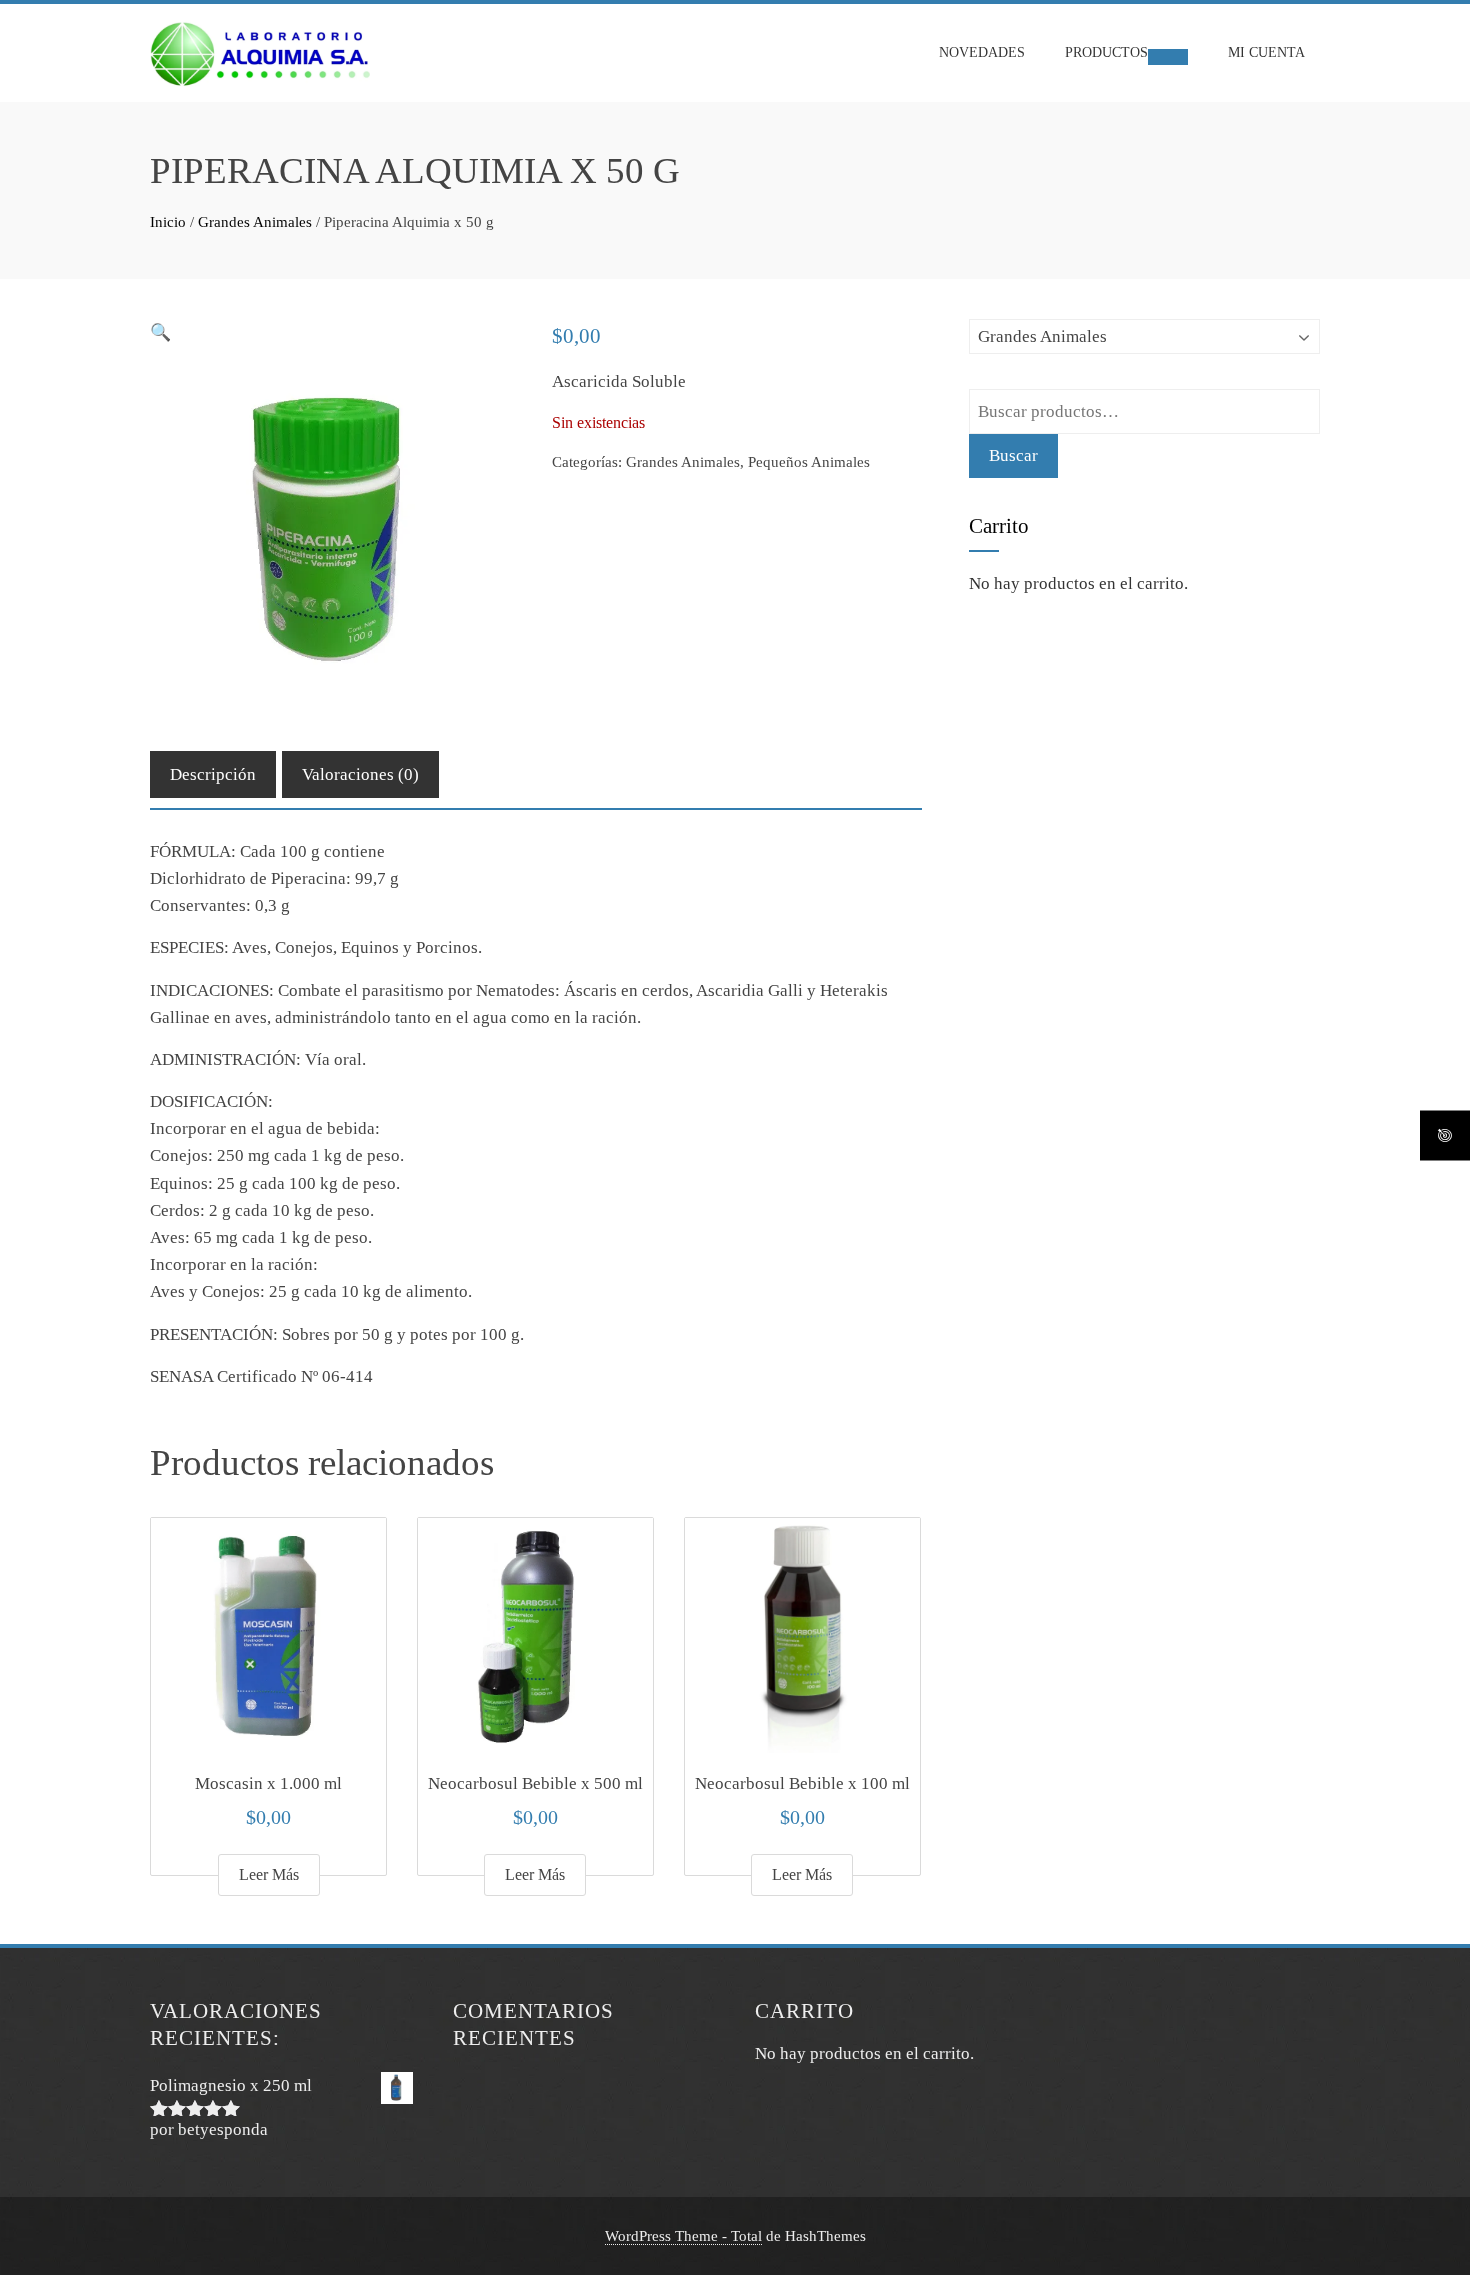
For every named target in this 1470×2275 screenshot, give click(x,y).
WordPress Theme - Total (683, 2235)
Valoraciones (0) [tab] (360, 774)
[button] (160, 332)
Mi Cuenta (1266, 52)
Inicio (168, 222)
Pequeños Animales (809, 462)
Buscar (1013, 455)
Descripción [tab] (213, 774)
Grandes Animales (255, 222)
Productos (1106, 52)
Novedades (982, 52)
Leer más (269, 1874)
